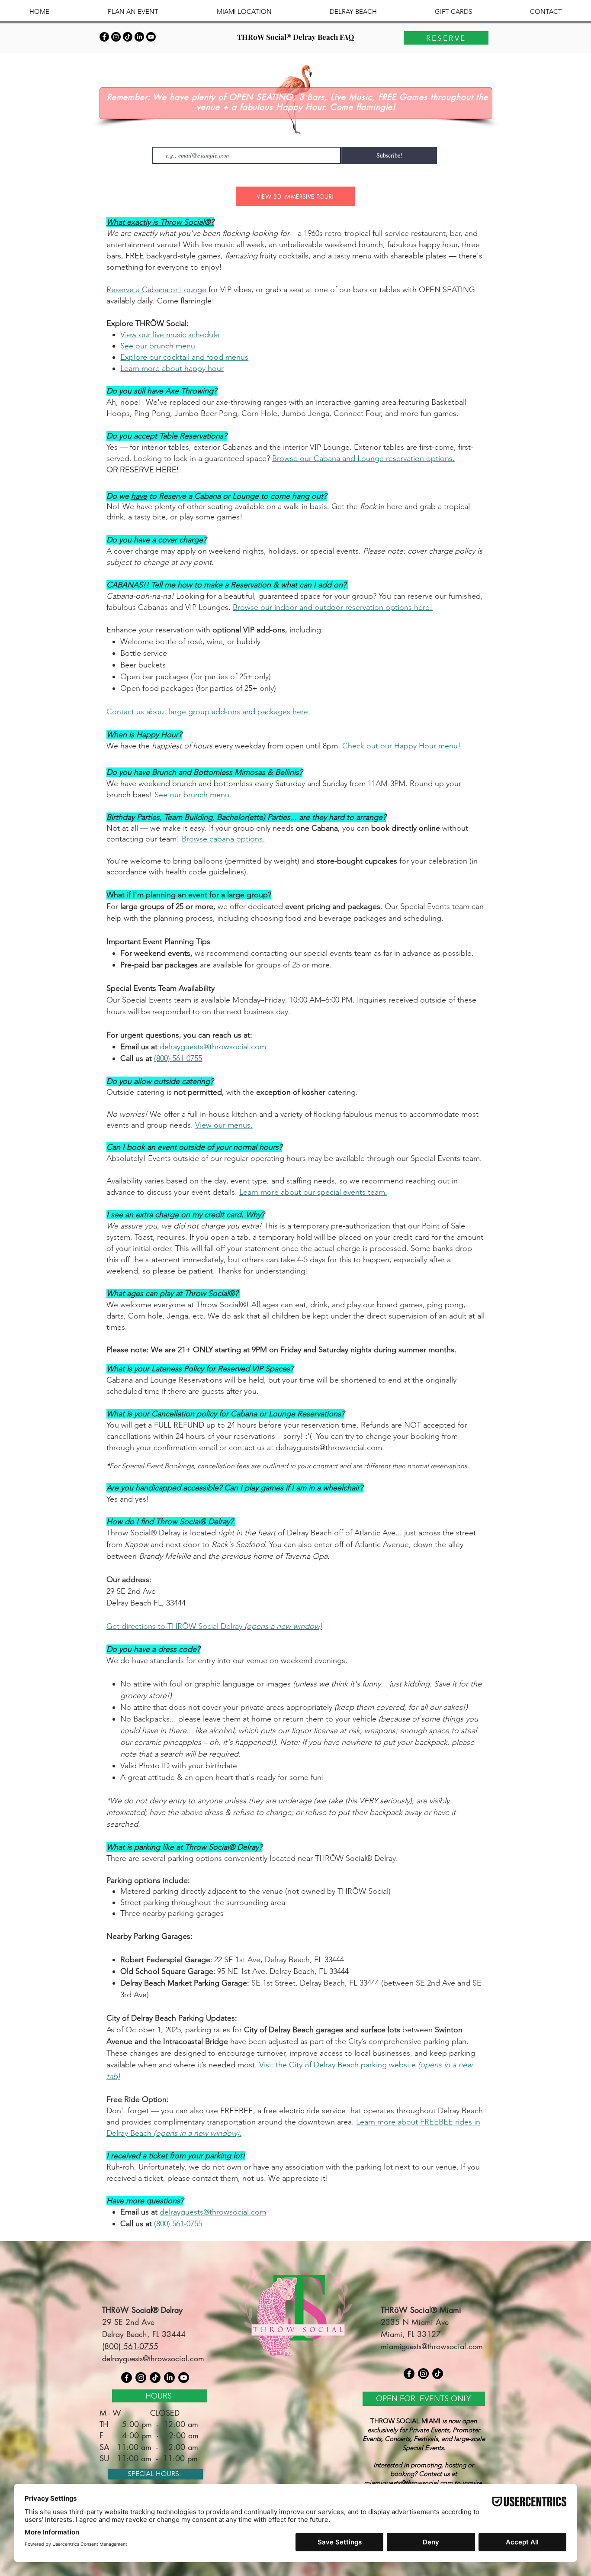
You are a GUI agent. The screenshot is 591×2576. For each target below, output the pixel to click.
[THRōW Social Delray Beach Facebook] (104, 37)
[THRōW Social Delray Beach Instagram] (116, 37)
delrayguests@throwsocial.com (213, 1047)
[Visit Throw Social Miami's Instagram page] (423, 2374)
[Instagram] (141, 2378)
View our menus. (224, 1125)
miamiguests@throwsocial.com (432, 2346)
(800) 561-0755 (178, 1058)
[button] (133, 11)
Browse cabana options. (223, 839)
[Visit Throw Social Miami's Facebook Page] (409, 2374)
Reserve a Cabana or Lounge (156, 290)
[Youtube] (151, 37)
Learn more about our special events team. (313, 1192)
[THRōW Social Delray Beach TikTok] (128, 37)
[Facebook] (127, 2378)
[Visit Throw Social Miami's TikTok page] (438, 2374)
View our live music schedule (170, 335)
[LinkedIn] (139, 37)
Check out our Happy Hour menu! (401, 746)
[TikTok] (155, 2378)
